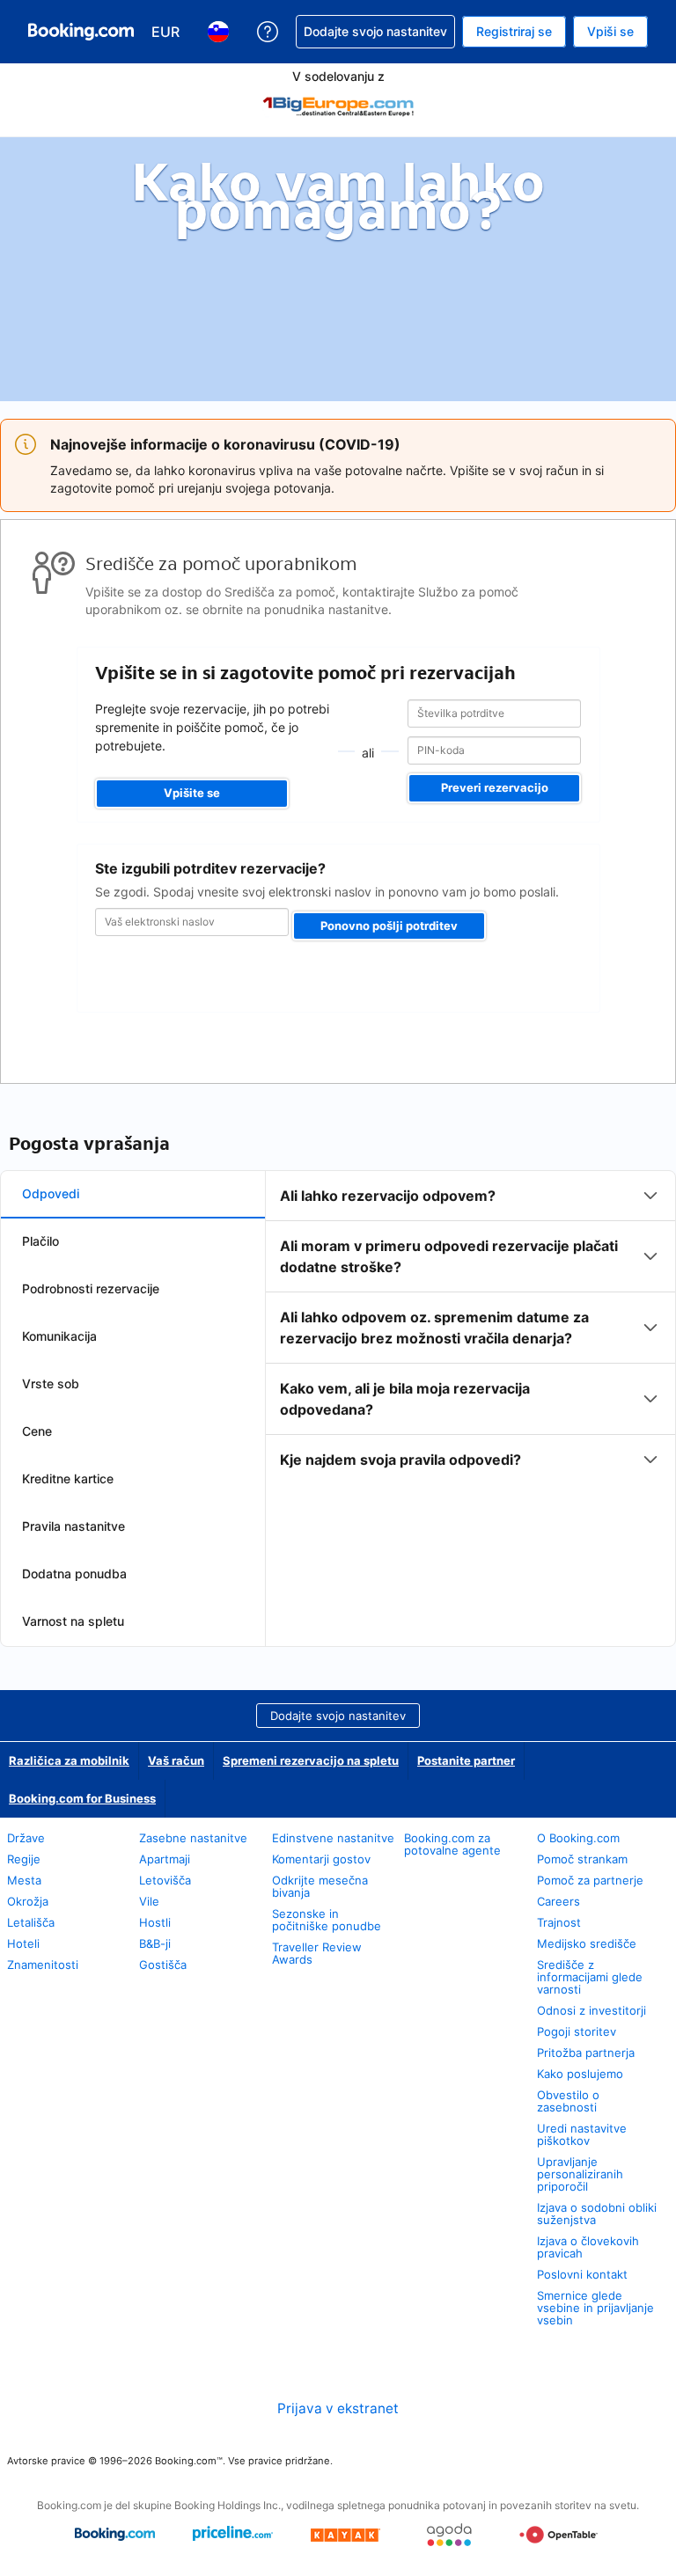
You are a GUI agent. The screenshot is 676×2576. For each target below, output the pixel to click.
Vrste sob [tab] (51, 1383)
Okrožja (28, 1901)
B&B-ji (155, 1943)
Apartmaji (165, 1859)
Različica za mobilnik (69, 1760)
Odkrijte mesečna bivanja (320, 1886)
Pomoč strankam (582, 1859)
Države (26, 1838)
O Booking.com (578, 1838)
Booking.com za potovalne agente (452, 1844)
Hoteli (23, 1943)
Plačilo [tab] (40, 1241)
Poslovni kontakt (582, 2274)
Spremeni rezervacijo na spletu (311, 1760)
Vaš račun (176, 1760)
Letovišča (165, 1880)
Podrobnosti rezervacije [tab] (91, 1288)
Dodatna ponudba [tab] (74, 1573)
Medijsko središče (587, 1943)
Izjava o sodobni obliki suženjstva (597, 2214)
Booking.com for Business (82, 1798)
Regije (24, 1859)
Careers (558, 1901)
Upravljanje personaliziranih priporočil (580, 2174)
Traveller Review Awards (317, 1953)
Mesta (24, 1880)
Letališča (31, 1922)
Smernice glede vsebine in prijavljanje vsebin (595, 2308)
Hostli (155, 1922)
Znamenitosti (43, 1965)
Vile (149, 1901)
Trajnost (559, 1922)
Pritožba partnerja (586, 2053)
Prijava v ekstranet (338, 2408)
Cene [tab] (37, 1431)
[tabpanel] (470, 1328)
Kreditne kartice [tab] (68, 1478)
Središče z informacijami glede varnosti (590, 1977)
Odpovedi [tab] (51, 1193)
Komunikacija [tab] (59, 1336)
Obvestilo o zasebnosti (568, 2101)
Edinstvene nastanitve (333, 1838)
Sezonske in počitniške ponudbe (327, 1920)
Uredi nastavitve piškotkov (582, 2134)
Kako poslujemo (580, 2074)
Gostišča (163, 1965)
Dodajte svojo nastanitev (338, 1716)
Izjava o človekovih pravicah (588, 2247)
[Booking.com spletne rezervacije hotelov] (81, 32)
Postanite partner (466, 1760)
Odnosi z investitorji (591, 2010)
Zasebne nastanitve (193, 1838)
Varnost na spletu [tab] (73, 1621)
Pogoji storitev (577, 2031)
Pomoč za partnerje (590, 1880)
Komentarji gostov (321, 1859)
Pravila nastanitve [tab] (73, 1526)
